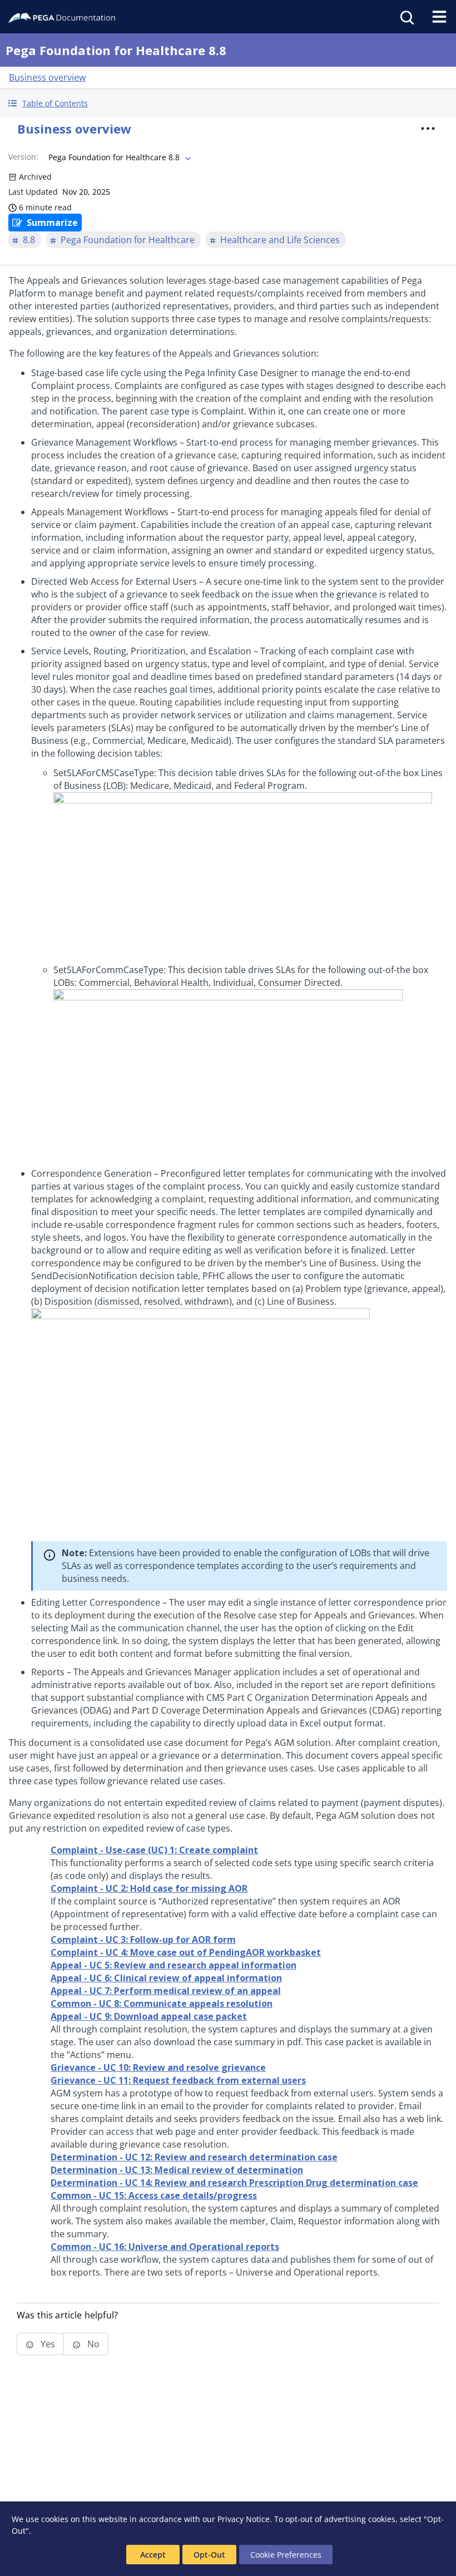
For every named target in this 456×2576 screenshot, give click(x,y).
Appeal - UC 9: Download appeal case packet (149, 2016)
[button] (228, 103)
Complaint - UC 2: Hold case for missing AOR (149, 1888)
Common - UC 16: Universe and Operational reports (165, 2247)
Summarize (52, 223)
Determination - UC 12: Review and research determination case (194, 2157)
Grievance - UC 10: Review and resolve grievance (158, 2067)
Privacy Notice (244, 2519)
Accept (153, 2555)
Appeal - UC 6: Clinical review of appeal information (166, 1978)
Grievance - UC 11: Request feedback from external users (178, 2080)
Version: (23, 157)
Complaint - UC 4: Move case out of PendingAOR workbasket (186, 1952)
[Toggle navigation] (439, 17)
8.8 (29, 240)
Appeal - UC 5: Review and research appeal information (174, 1965)
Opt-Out (209, 2555)
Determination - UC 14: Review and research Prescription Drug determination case (234, 2183)
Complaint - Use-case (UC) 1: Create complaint (154, 1850)
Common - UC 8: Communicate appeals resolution (162, 2003)
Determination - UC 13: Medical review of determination (177, 2170)
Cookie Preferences (286, 2555)
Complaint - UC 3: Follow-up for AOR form (143, 1940)
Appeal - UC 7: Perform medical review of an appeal (166, 1991)
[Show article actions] (428, 129)
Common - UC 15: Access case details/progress (154, 2195)
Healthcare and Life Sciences (280, 240)
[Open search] (406, 17)
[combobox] (118, 157)
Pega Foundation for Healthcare (128, 240)
